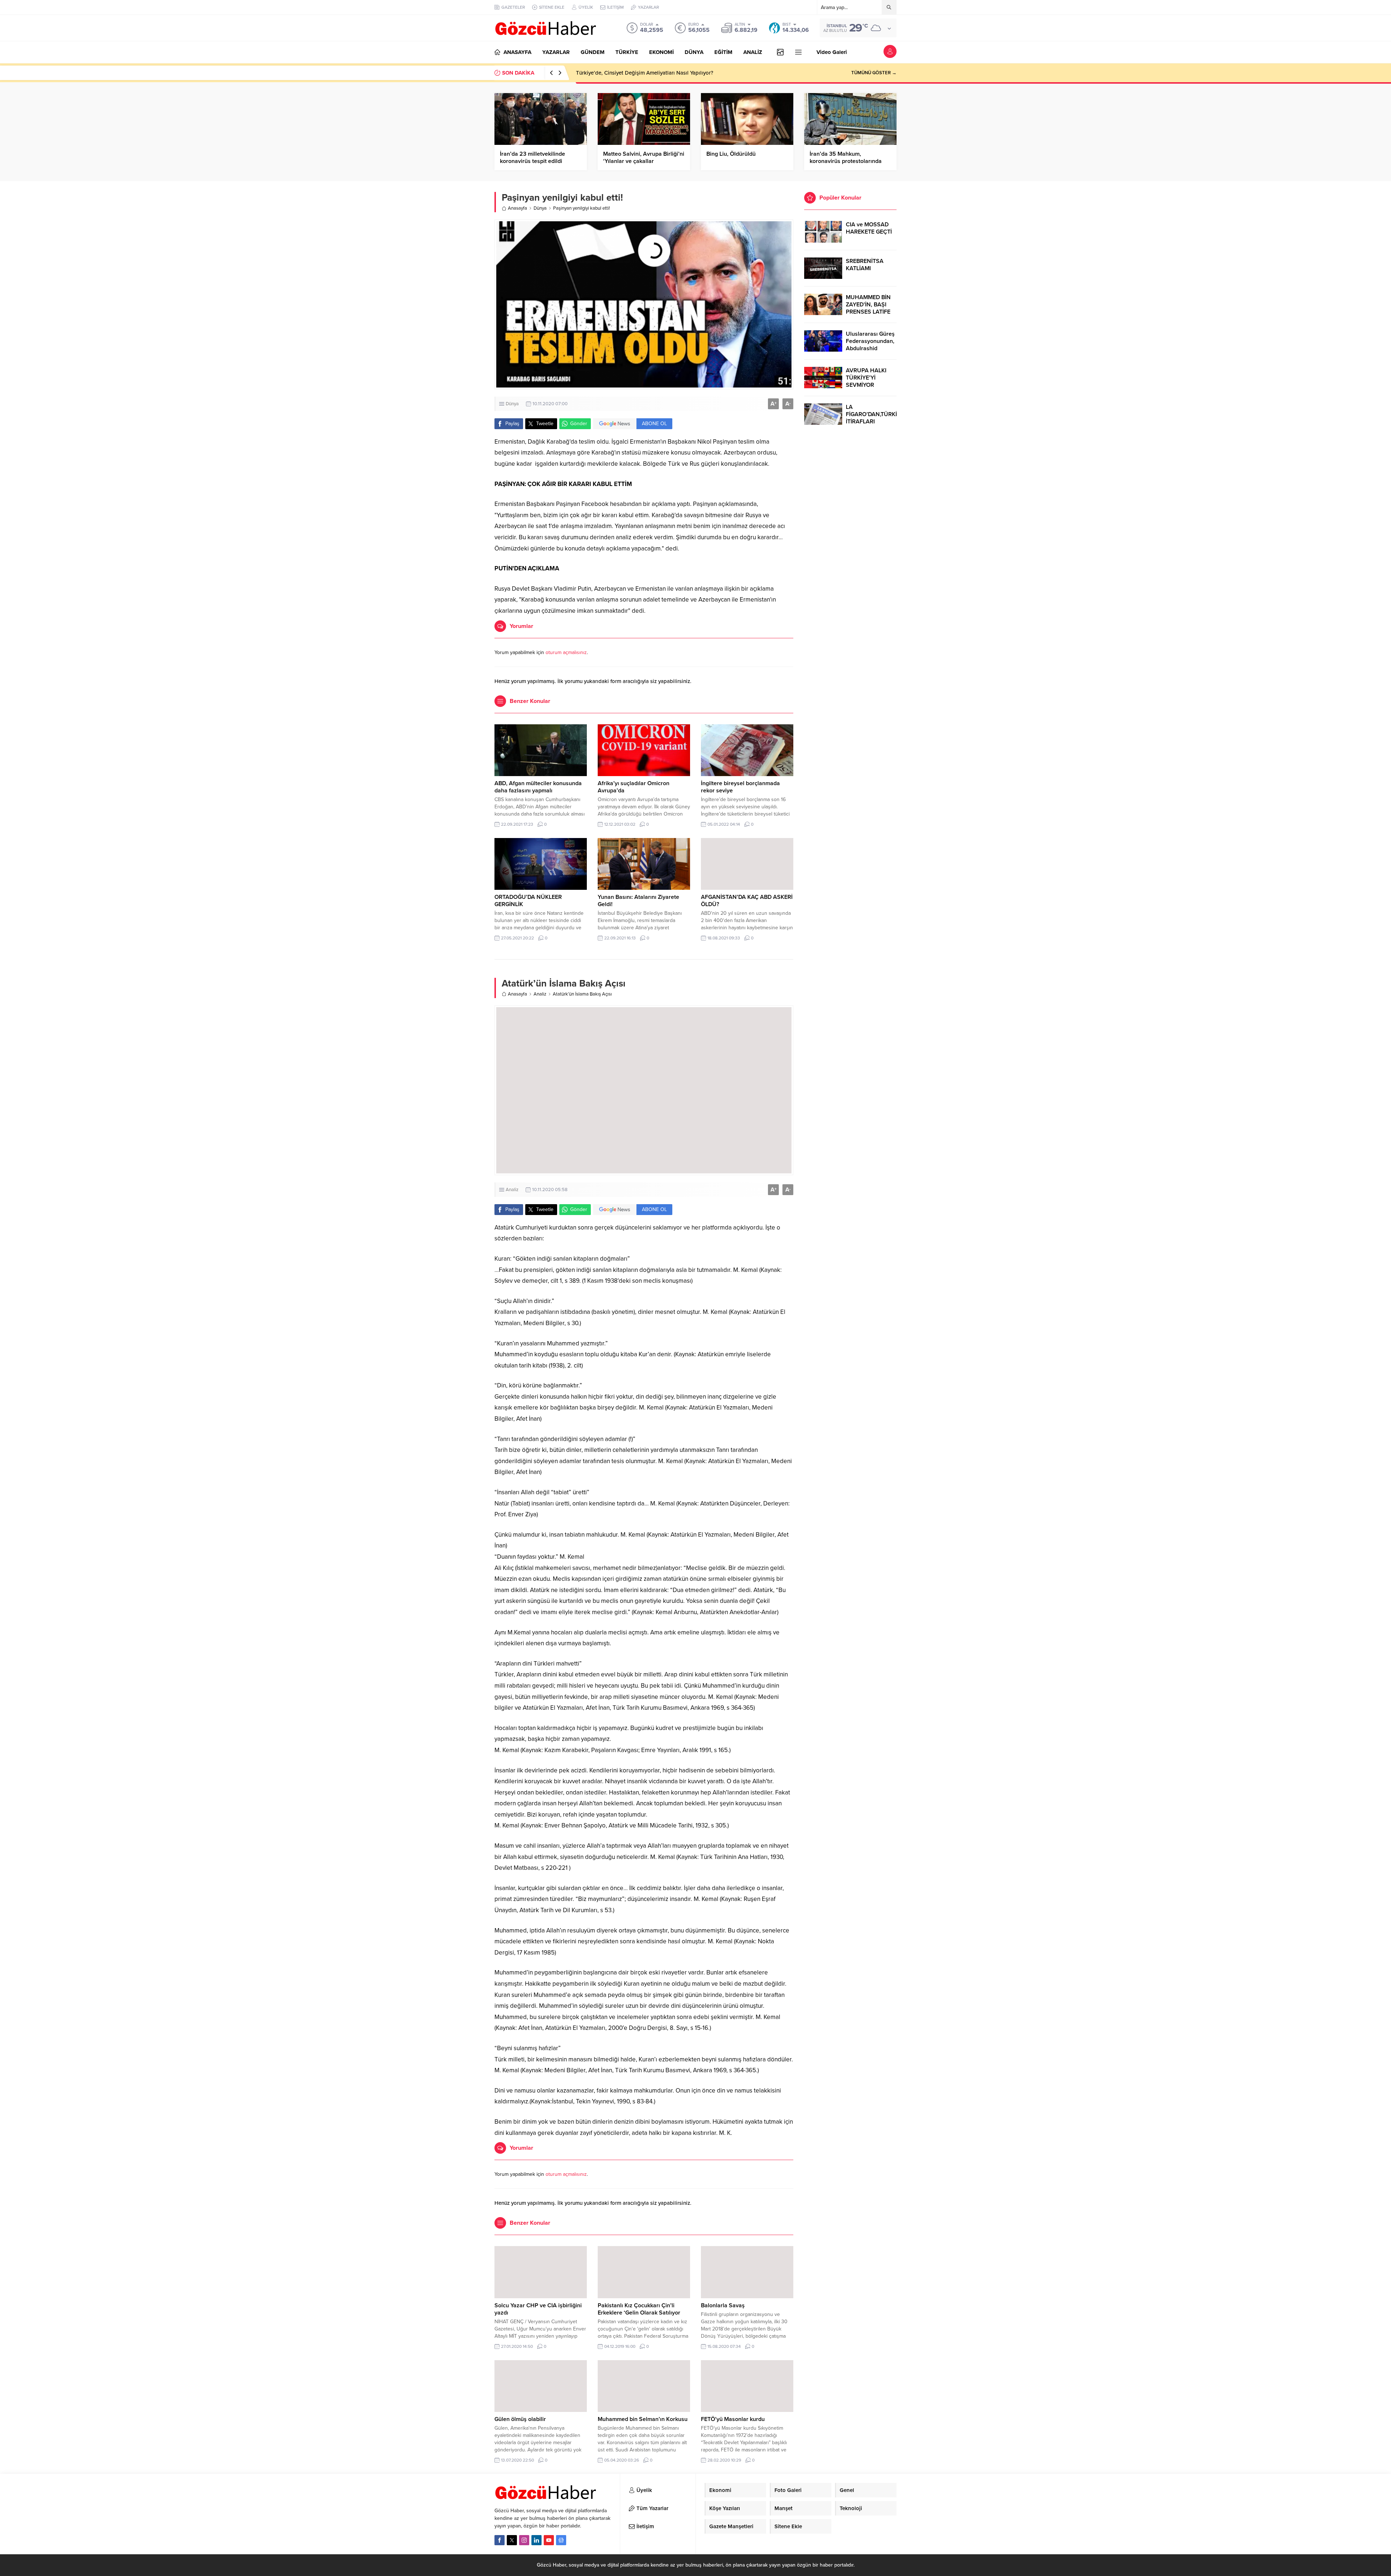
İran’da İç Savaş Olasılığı (605, 73)
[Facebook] (500, 2540)
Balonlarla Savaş (723, 2305)
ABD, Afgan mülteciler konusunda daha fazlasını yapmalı (538, 787)
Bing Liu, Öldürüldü (731, 154)
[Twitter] (512, 2540)
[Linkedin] (536, 2540)
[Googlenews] (561, 2540)
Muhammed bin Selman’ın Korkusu (643, 2419)
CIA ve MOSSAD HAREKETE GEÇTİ (869, 228)
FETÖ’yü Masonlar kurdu (733, 2419)
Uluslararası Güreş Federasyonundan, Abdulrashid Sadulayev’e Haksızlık (870, 348)
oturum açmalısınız (566, 652)
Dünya (540, 208)
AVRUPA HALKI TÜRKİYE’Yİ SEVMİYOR (866, 378)
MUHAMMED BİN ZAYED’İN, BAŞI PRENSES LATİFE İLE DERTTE (868, 308)
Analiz (540, 994)
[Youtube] (549, 2540)
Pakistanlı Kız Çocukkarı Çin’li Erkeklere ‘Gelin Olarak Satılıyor (639, 2309)
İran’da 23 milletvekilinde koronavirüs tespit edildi (532, 158)
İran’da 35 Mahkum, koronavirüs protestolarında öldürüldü (846, 161)
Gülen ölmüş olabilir (520, 2419)
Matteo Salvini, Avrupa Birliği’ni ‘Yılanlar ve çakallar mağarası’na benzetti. (644, 161)
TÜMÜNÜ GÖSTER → (874, 73)
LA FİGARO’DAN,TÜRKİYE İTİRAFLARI (871, 414)
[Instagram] (524, 2540)
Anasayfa (517, 208)
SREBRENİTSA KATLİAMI (865, 265)
